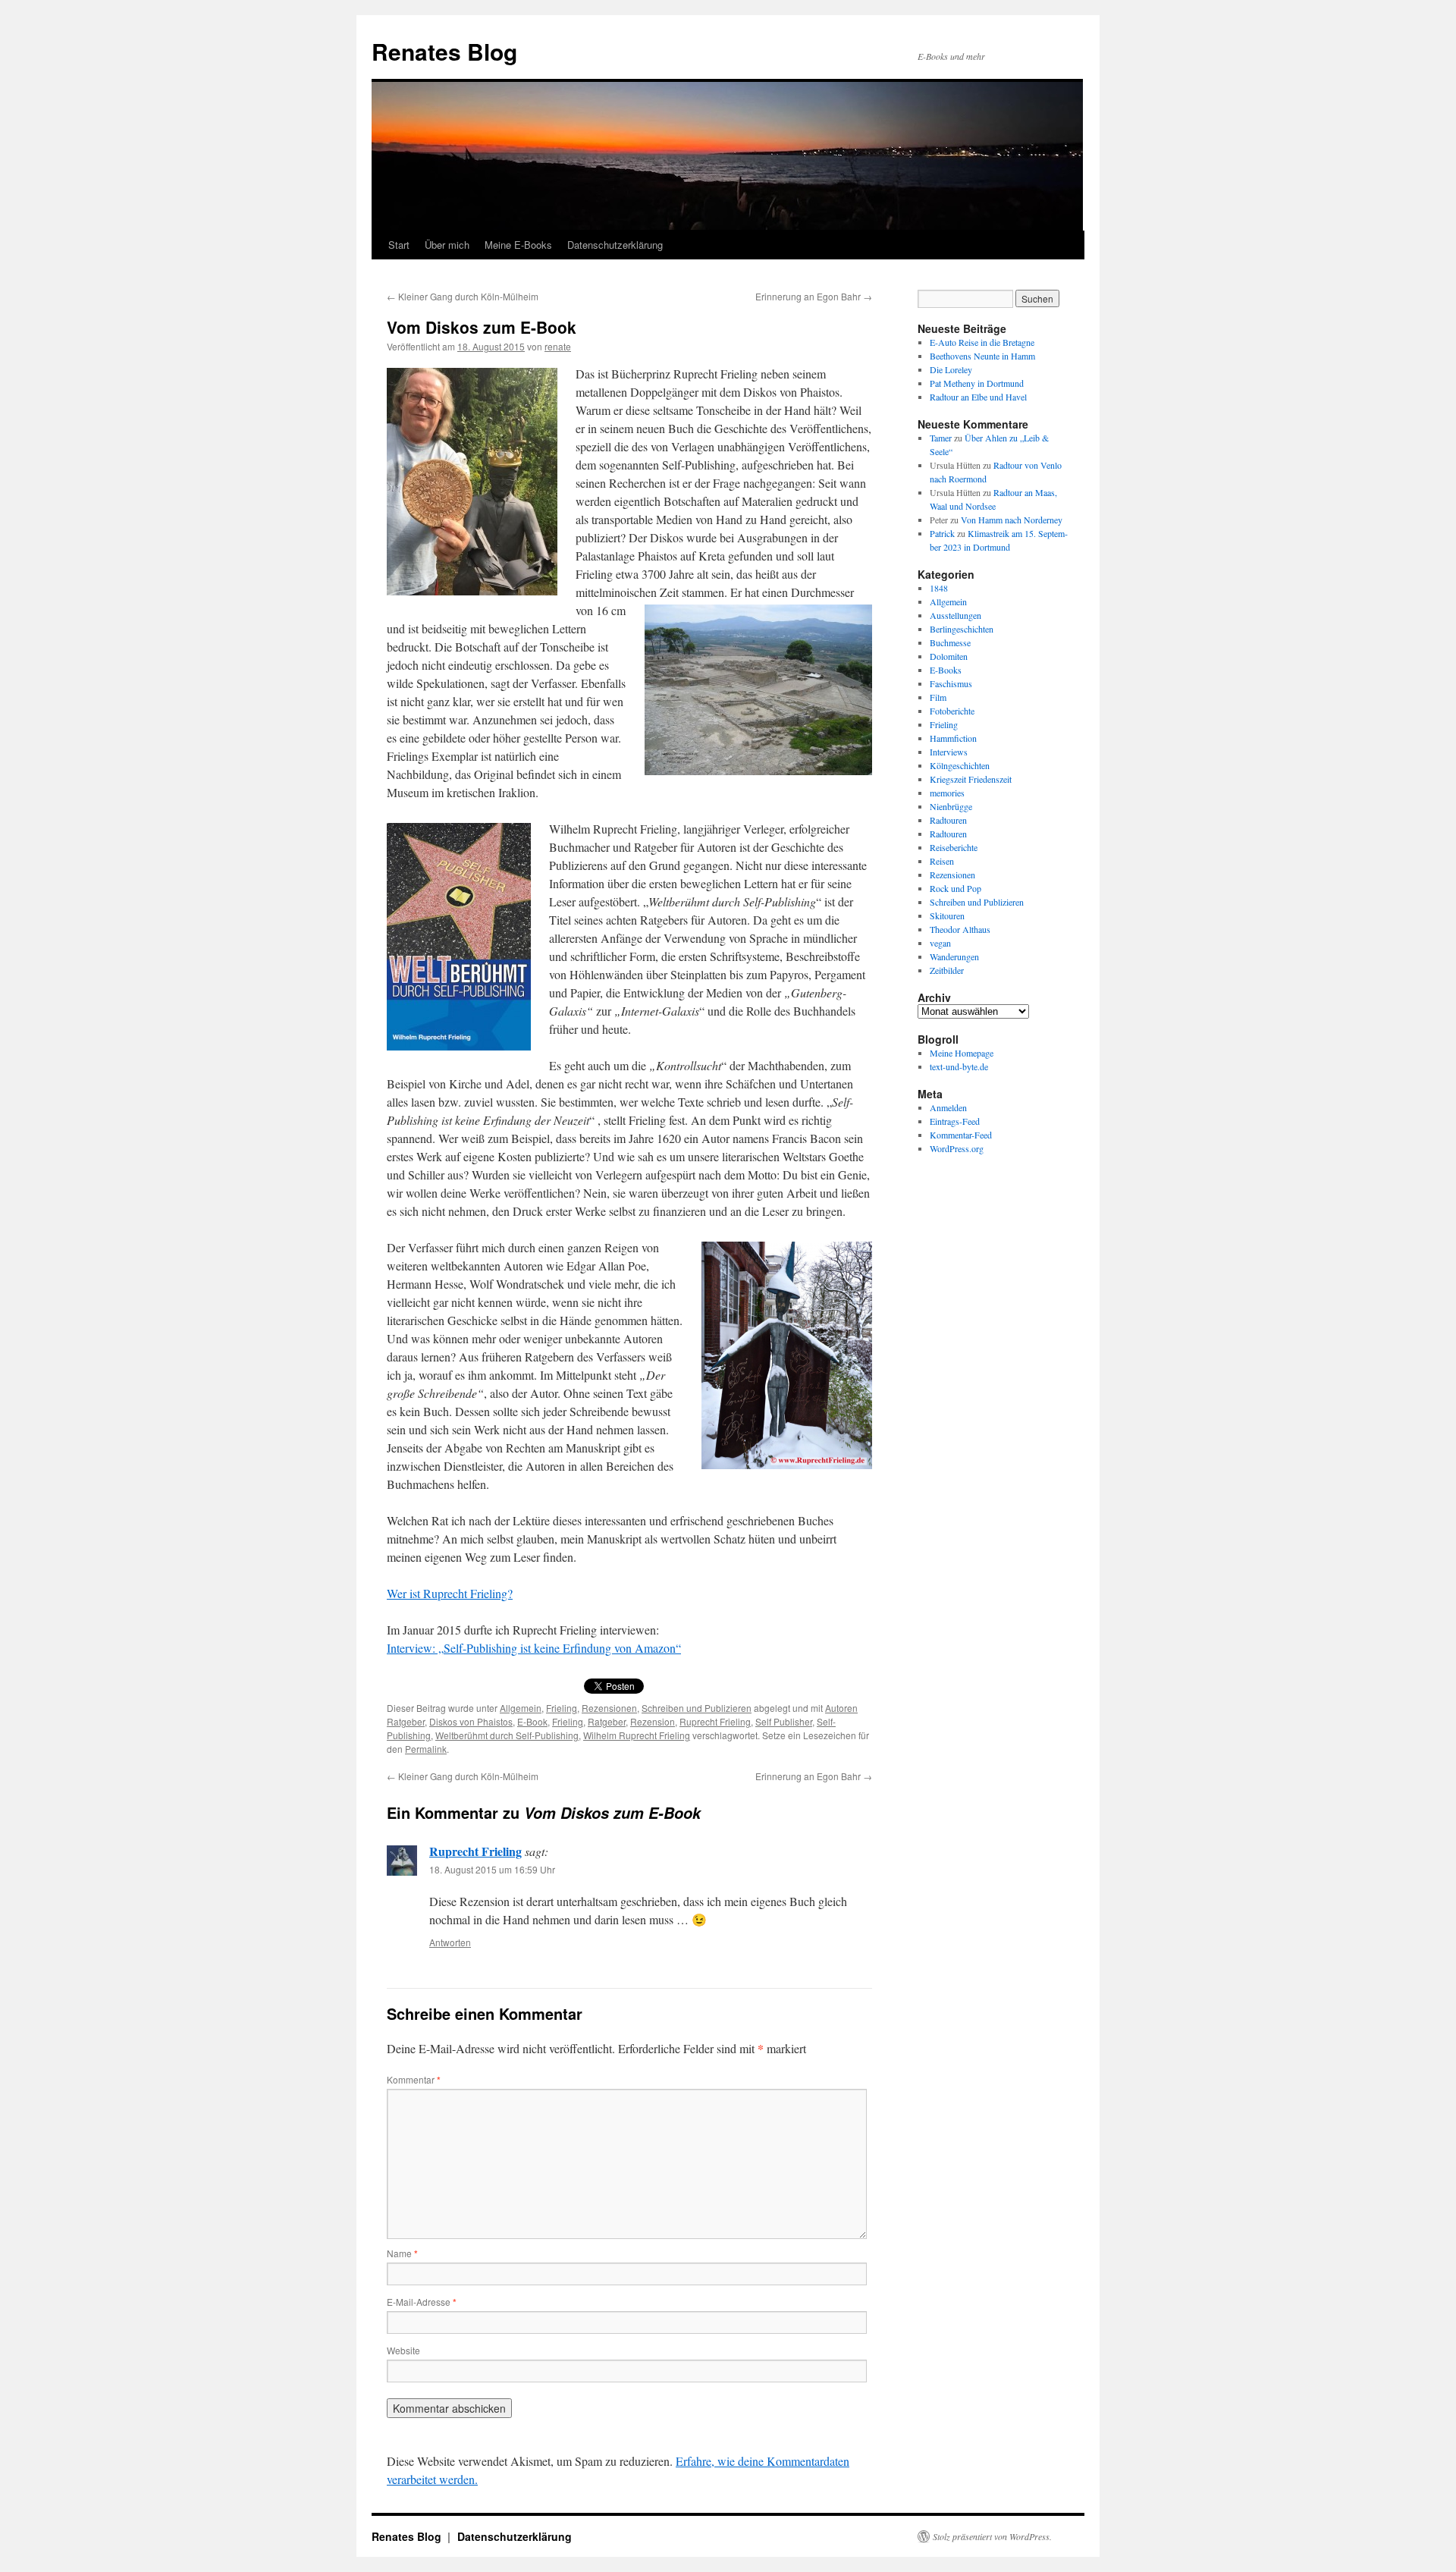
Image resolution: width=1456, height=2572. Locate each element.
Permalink (426, 1749)
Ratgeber (607, 1721)
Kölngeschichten (960, 765)
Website (403, 2350)
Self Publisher (784, 1721)
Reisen (942, 861)
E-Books (946, 670)
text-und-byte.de (959, 1066)
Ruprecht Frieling (715, 1721)
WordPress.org (957, 1148)
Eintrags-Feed (955, 1121)
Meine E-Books (518, 245)
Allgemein (521, 1708)
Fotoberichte (952, 711)
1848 (939, 588)
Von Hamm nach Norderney (1012, 520)
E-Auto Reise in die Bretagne (982, 342)
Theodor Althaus (960, 929)
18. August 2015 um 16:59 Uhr (492, 1869)
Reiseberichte (954, 847)
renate (558, 346)
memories (947, 793)
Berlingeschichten (962, 629)
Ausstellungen (955, 615)
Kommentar (414, 2079)
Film (938, 697)
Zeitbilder (947, 970)
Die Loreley (951, 369)
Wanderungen (954, 956)
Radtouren (948, 820)
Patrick (942, 533)
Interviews (949, 752)
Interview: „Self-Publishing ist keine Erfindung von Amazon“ (534, 1648)
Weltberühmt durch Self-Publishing (507, 1735)
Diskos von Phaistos (471, 1721)
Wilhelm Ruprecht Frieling (637, 1735)
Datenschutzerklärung (615, 245)
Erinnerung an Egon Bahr (814, 296)
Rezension (653, 1721)
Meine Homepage (962, 1053)
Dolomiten (949, 656)
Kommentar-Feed (961, 1135)
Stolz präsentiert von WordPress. (992, 2536)
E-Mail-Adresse (422, 2302)
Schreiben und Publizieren (697, 1708)
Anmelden (948, 1107)
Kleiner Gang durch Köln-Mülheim (463, 296)
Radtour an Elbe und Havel (978, 397)
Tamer (941, 438)
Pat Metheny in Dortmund (977, 383)
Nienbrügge (951, 806)
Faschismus (951, 683)
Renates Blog (444, 51)
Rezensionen (609, 1708)
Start (399, 245)
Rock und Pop (955, 888)
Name (402, 2253)
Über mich (447, 245)
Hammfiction (953, 738)
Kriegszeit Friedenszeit (971, 779)
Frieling (562, 1708)
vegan (940, 943)
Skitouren (947, 915)
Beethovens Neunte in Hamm (982, 356)
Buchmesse (950, 642)
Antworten (450, 1942)
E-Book (532, 1721)
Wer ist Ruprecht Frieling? (450, 1593)
